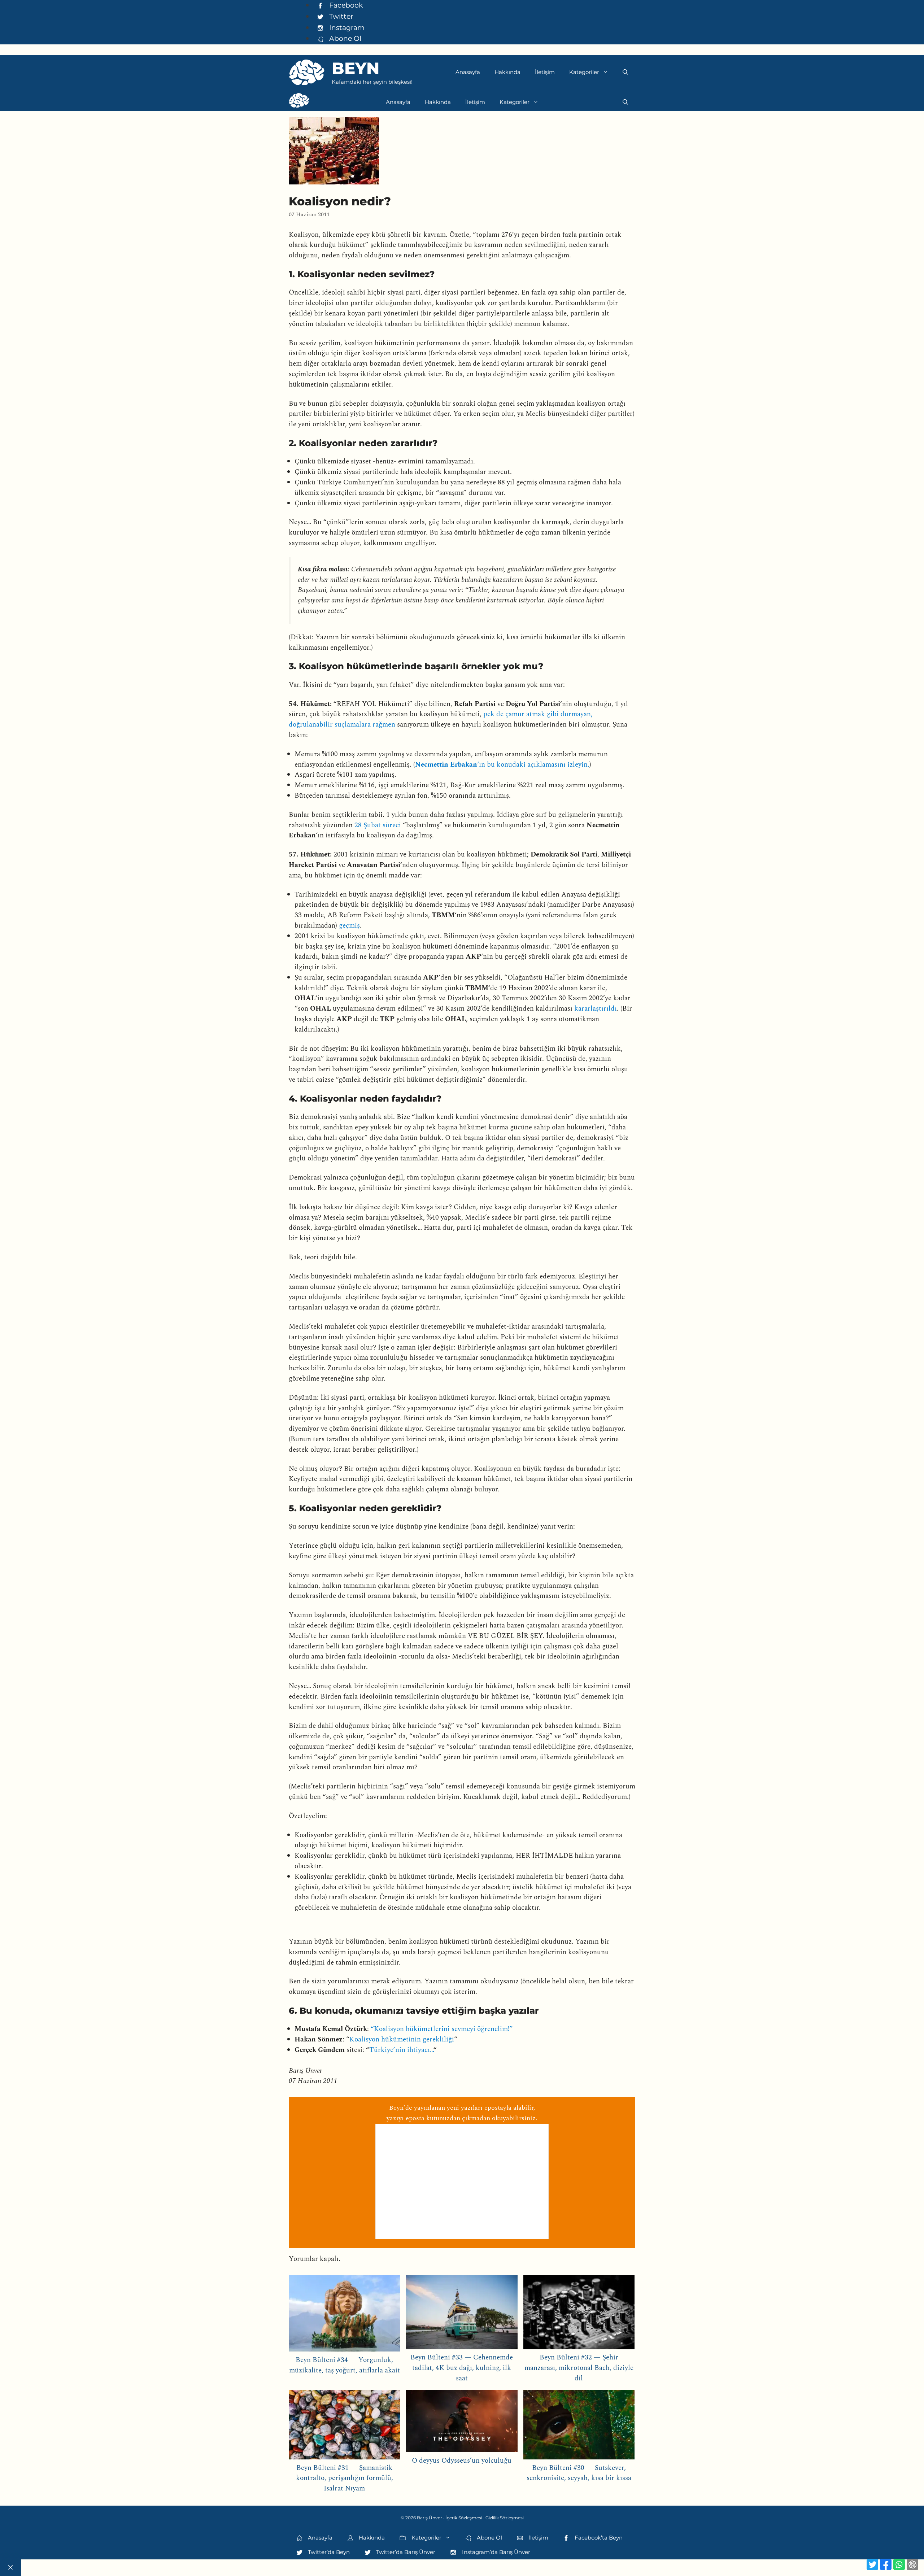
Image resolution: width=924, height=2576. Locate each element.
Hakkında (507, 72)
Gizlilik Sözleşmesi (505, 2518)
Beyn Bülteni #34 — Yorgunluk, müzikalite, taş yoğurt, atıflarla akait (345, 2365)
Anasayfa (468, 72)
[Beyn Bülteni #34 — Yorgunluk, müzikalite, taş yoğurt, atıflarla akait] (345, 2315)
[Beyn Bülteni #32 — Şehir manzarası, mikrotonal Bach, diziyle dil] (579, 2314)
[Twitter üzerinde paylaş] (872, 2564)
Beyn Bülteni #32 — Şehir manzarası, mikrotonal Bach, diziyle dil (579, 2368)
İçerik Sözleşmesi (464, 2518)
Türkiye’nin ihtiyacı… (401, 2050)
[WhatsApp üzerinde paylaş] (899, 2564)
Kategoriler (584, 72)
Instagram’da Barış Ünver (495, 2552)
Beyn (356, 68)
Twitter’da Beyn (328, 2552)
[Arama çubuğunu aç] (625, 72)
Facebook (345, 5)
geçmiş (349, 926)
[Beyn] (299, 102)
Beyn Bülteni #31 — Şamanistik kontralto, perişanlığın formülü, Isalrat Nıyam (345, 2478)
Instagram (346, 27)
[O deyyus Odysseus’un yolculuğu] (462, 2423)
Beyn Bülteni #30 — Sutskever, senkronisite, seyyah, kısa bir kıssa (579, 2473)
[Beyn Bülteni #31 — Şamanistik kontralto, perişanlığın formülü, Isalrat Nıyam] (345, 2426)
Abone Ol (344, 38)
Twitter (340, 16)
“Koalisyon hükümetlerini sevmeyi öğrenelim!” (442, 2029)
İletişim (545, 72)
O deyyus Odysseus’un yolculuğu (462, 2461)
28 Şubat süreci (378, 825)
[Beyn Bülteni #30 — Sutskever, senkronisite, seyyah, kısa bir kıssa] (579, 2426)
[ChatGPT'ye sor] (912, 2564)
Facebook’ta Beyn (598, 2538)
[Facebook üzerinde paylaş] (886, 2564)
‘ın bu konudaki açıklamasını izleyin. (502, 765)
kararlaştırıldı (596, 1009)
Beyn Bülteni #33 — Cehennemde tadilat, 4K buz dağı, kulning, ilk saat (462, 2368)
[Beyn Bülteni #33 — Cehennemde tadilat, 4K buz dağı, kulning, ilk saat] (462, 2314)
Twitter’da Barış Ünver (405, 2552)
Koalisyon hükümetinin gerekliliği (402, 2039)
